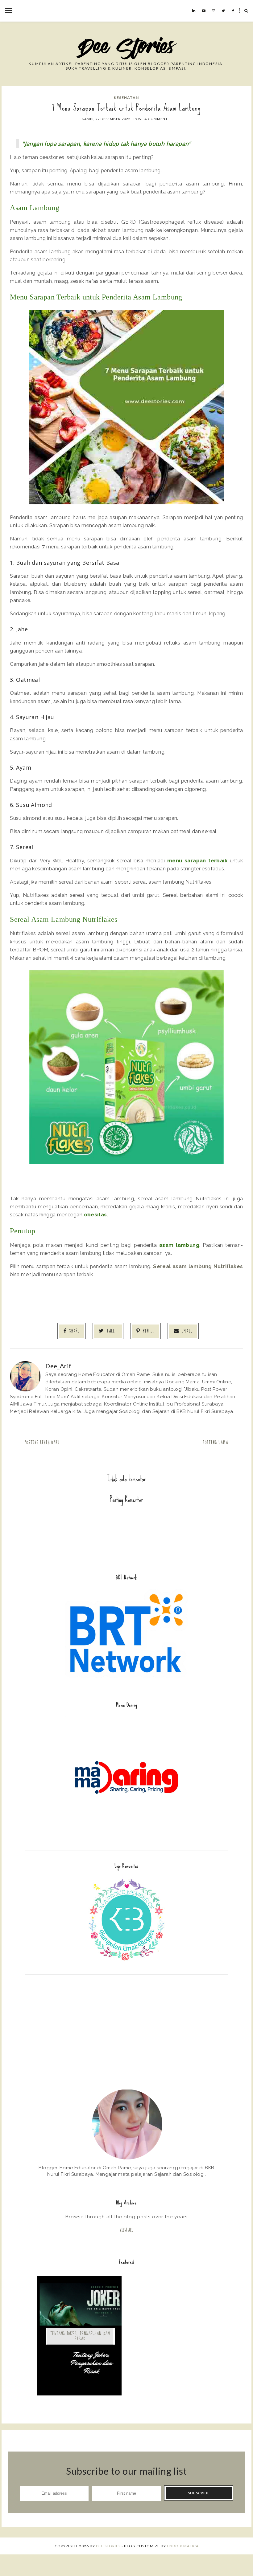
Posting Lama (216, 1443)
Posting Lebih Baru (42, 1443)
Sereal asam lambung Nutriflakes (198, 1266)
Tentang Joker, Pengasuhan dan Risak (80, 2336)
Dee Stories (108, 2546)
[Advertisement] (126, 2025)
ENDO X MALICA (183, 2546)
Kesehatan (126, 98)
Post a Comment (151, 119)
